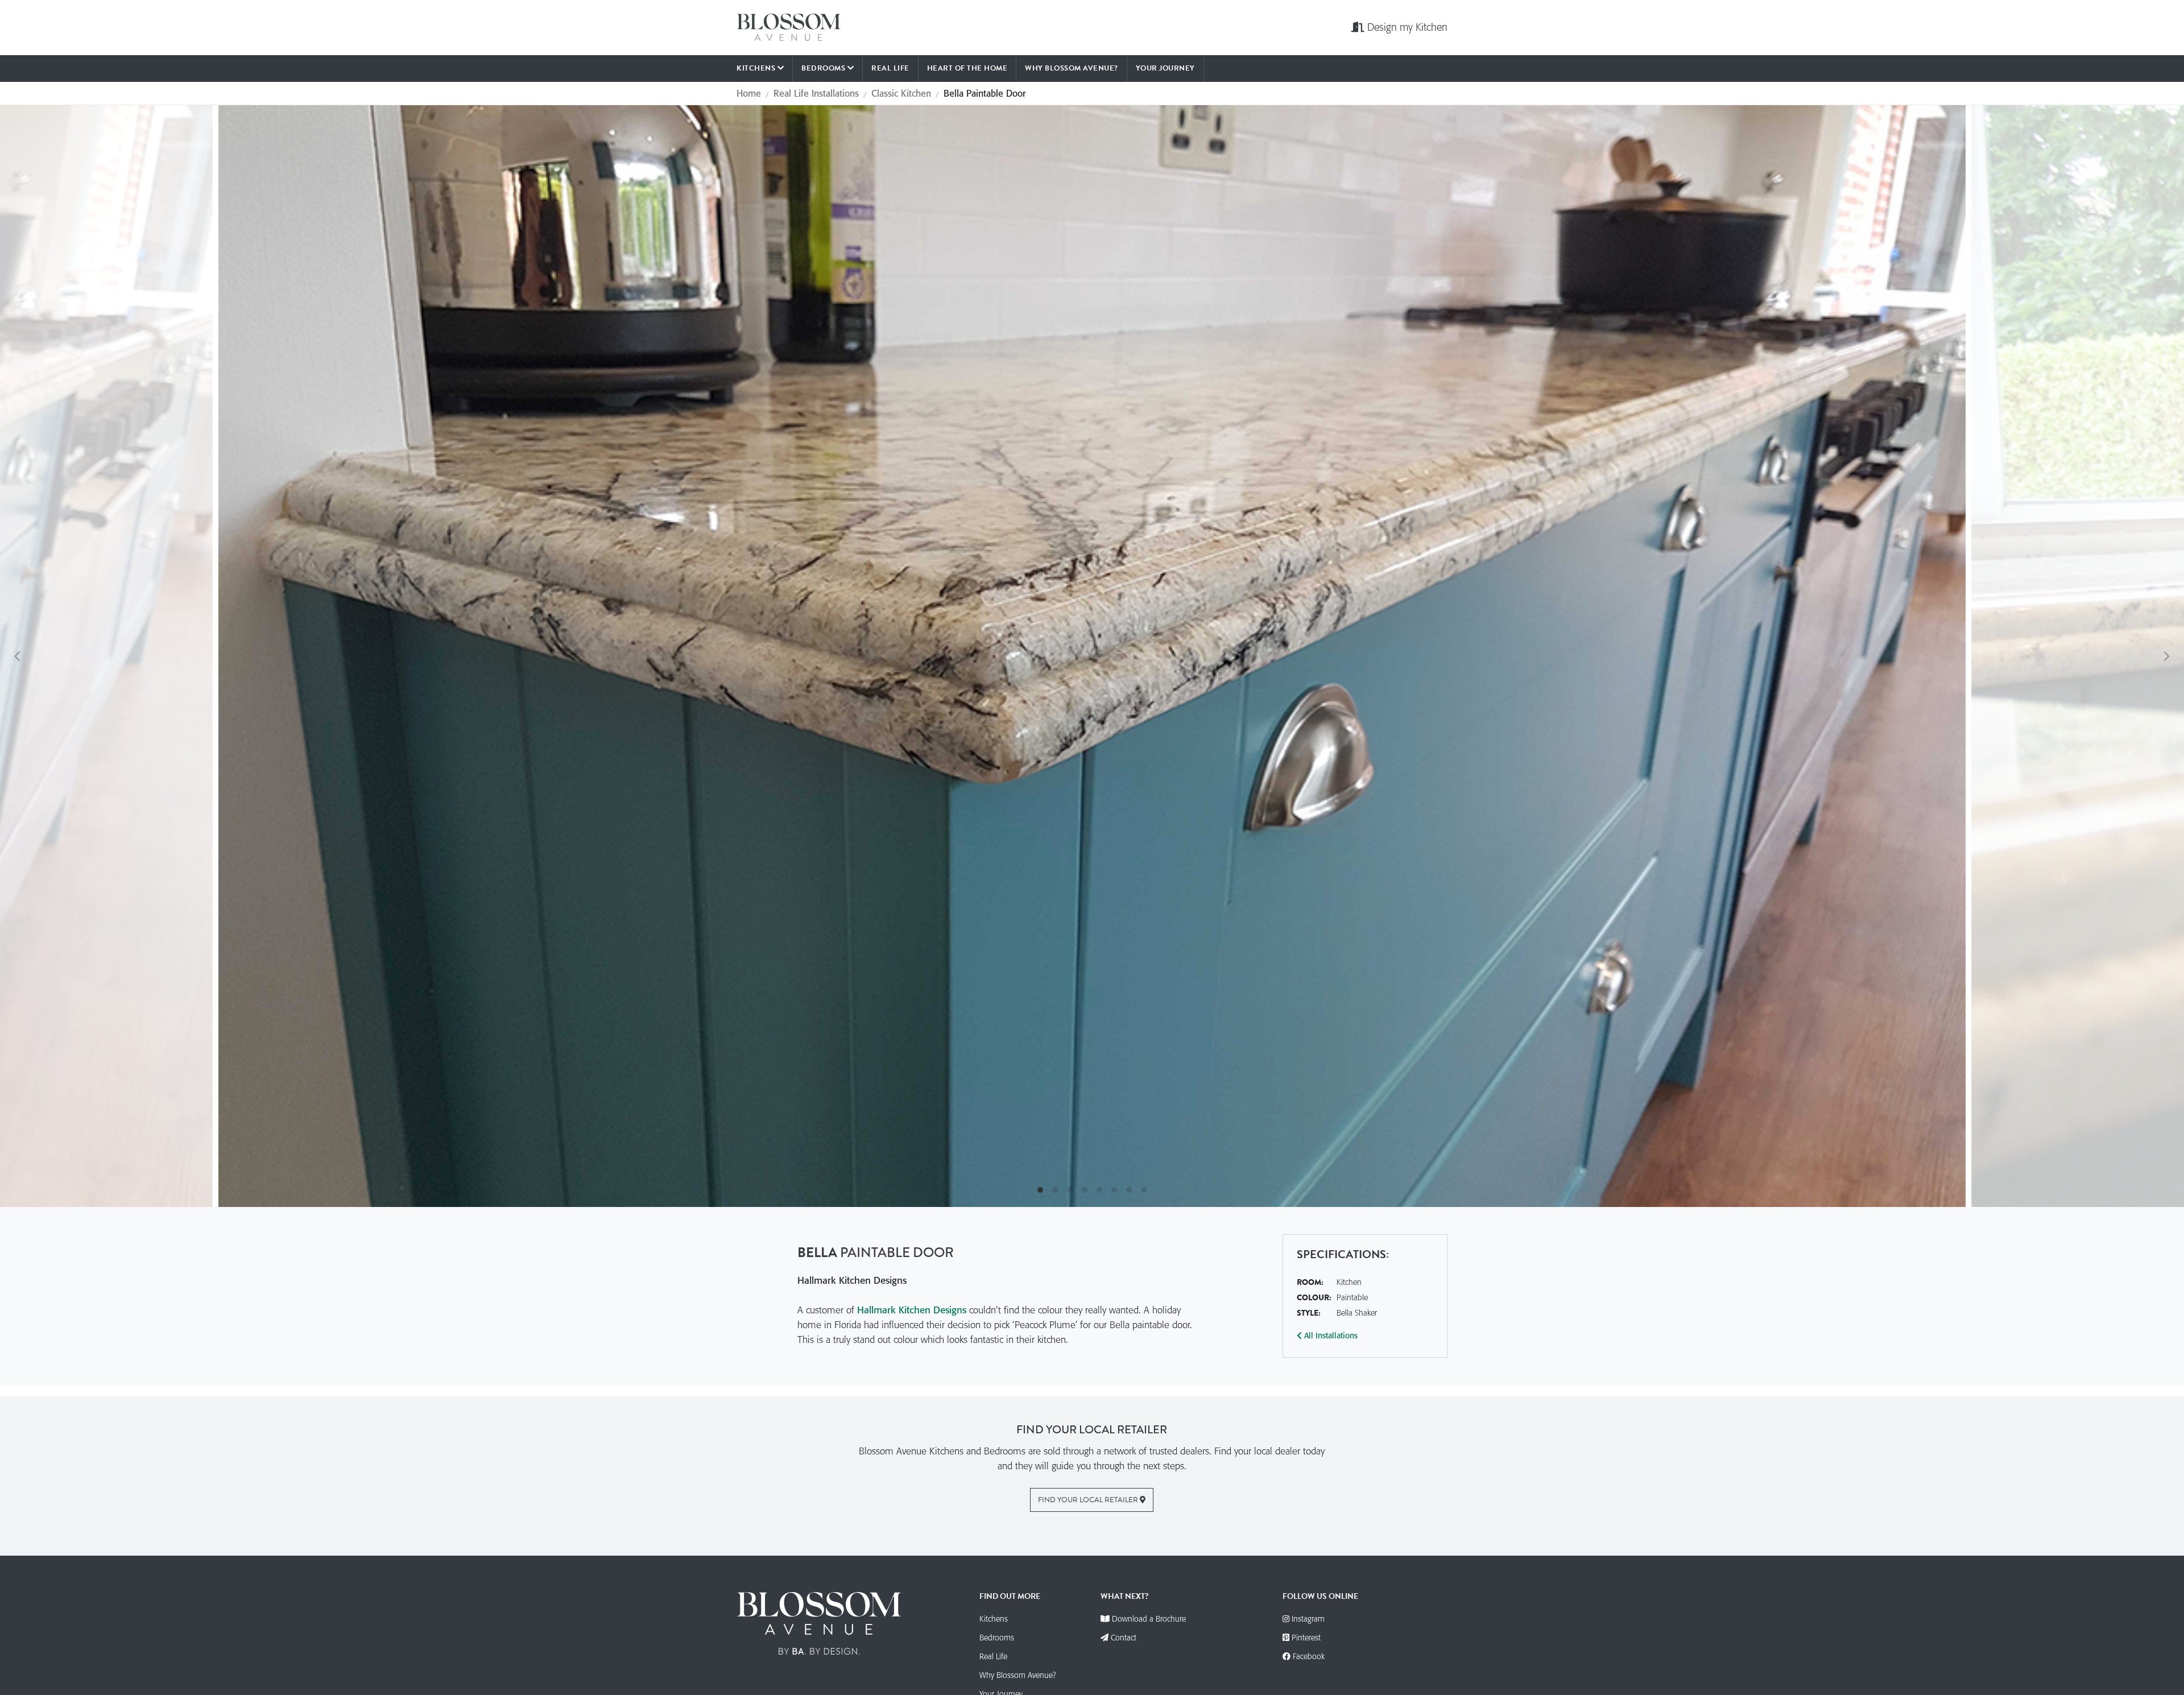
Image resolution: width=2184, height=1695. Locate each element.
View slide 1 (1040, 1190)
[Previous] (18, 656)
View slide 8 (1144, 1190)
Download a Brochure (1149, 1619)
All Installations (1330, 1336)
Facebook (1308, 1656)
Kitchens (757, 68)
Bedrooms (824, 68)
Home (749, 93)
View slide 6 (1114, 1190)
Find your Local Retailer (1089, 1500)
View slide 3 (1070, 1190)
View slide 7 (1129, 1190)
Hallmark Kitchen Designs (913, 1310)
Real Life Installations (816, 93)
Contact (1124, 1638)
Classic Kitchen (901, 93)
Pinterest (1305, 1638)
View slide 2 (1055, 1190)
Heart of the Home (967, 68)
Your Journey (1165, 68)
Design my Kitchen (1407, 27)
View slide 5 (1099, 1190)
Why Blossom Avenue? (1072, 68)
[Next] (2166, 656)
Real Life (890, 68)
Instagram (1307, 1619)
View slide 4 (1085, 1190)
